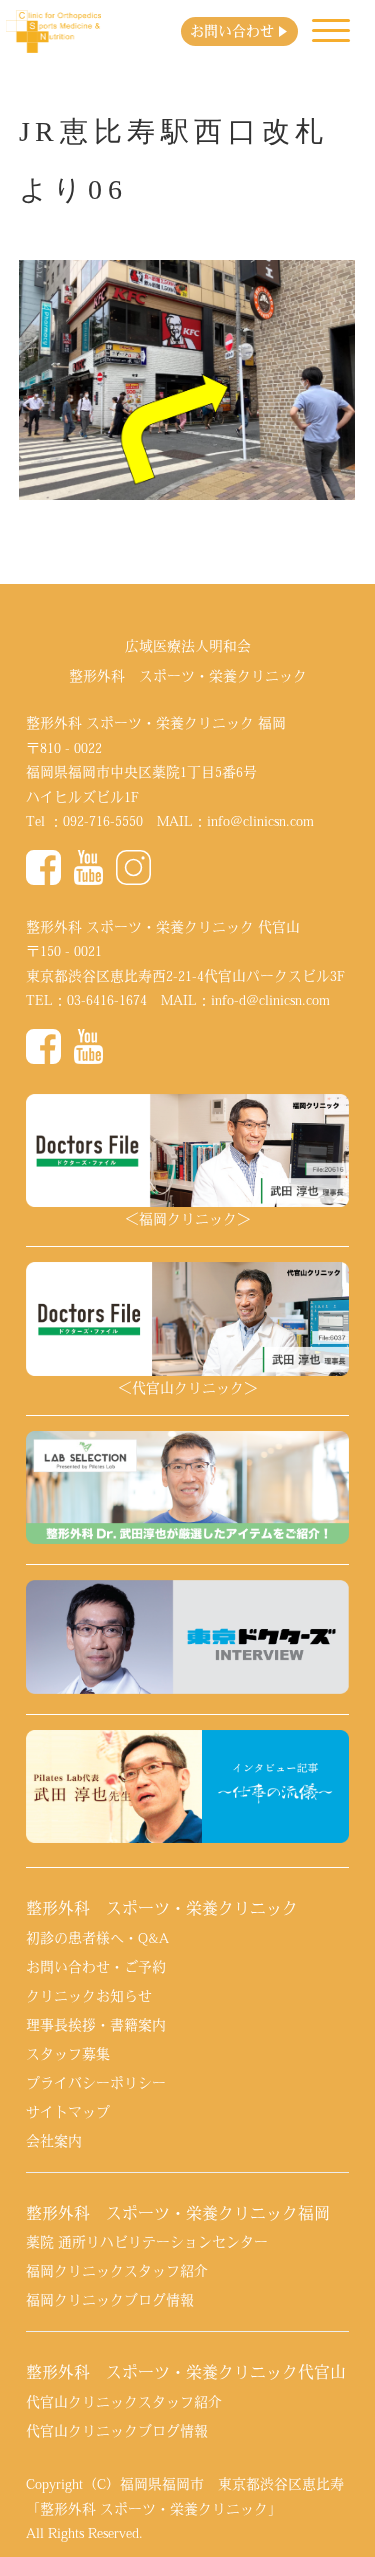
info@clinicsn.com (260, 821)
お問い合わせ (232, 31)
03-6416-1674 (107, 1000)
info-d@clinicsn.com (270, 1000)
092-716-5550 (103, 821)
